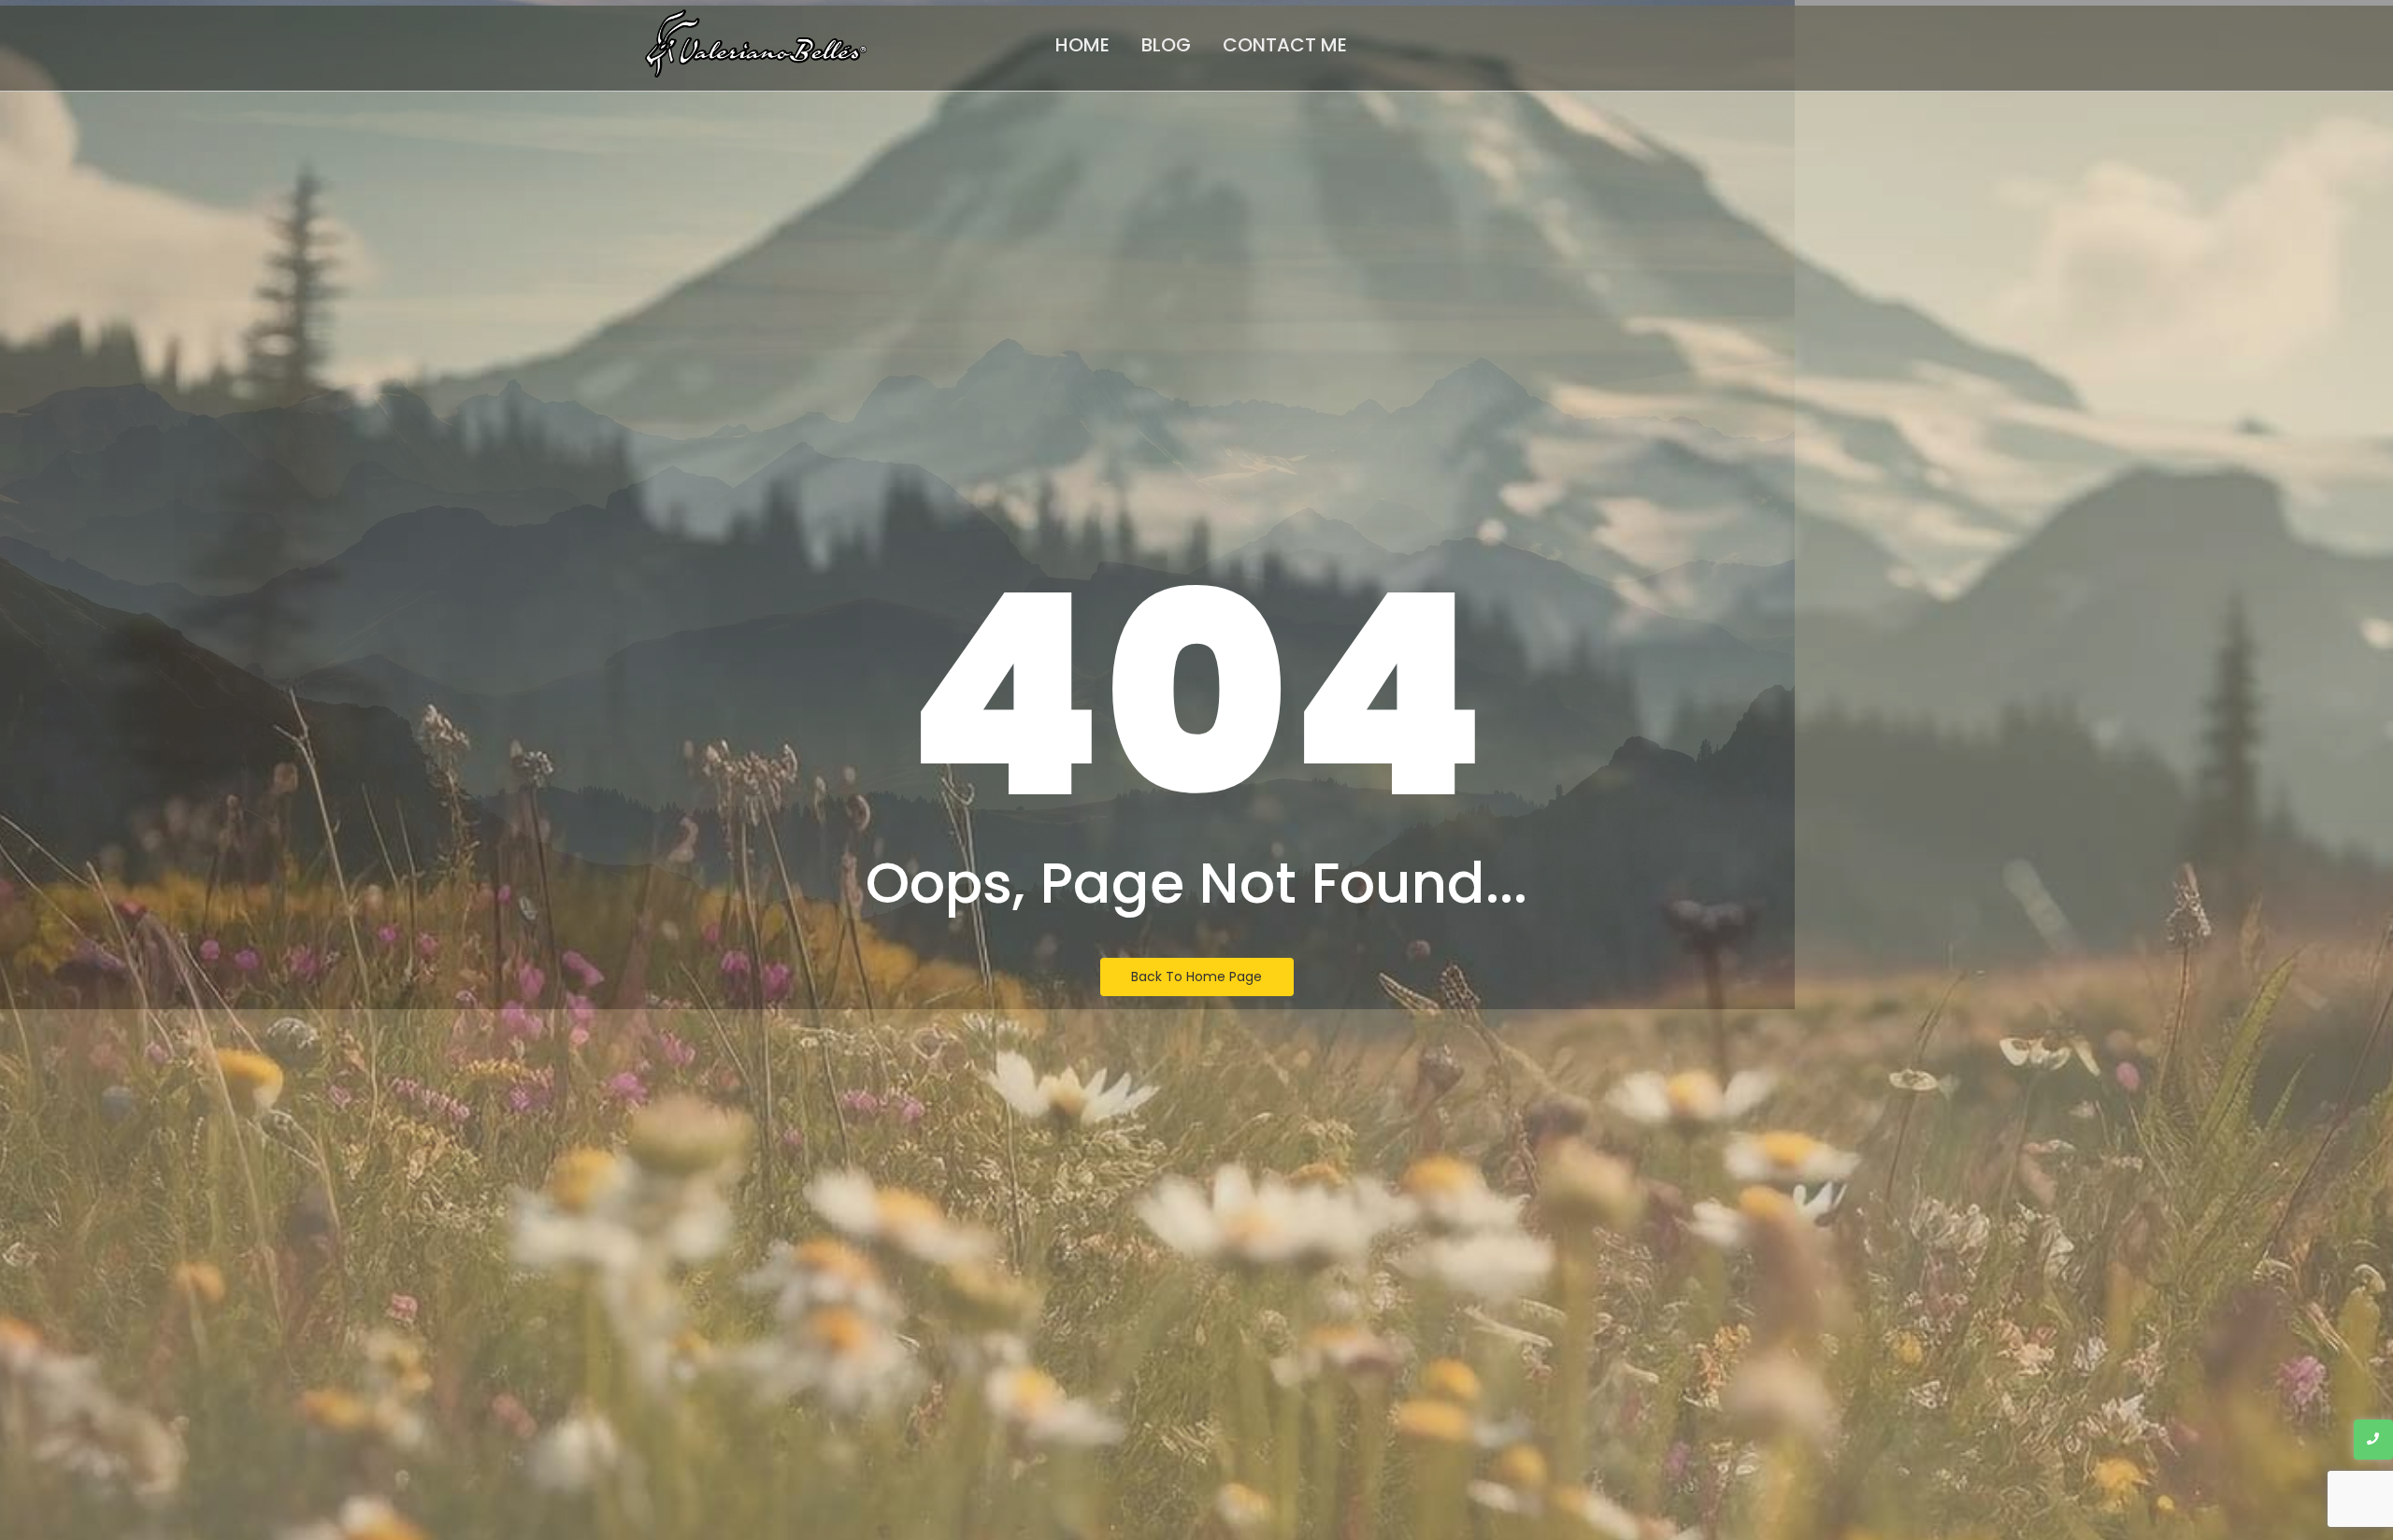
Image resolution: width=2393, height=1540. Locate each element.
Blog (1166, 45)
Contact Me (1285, 45)
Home (1082, 45)
